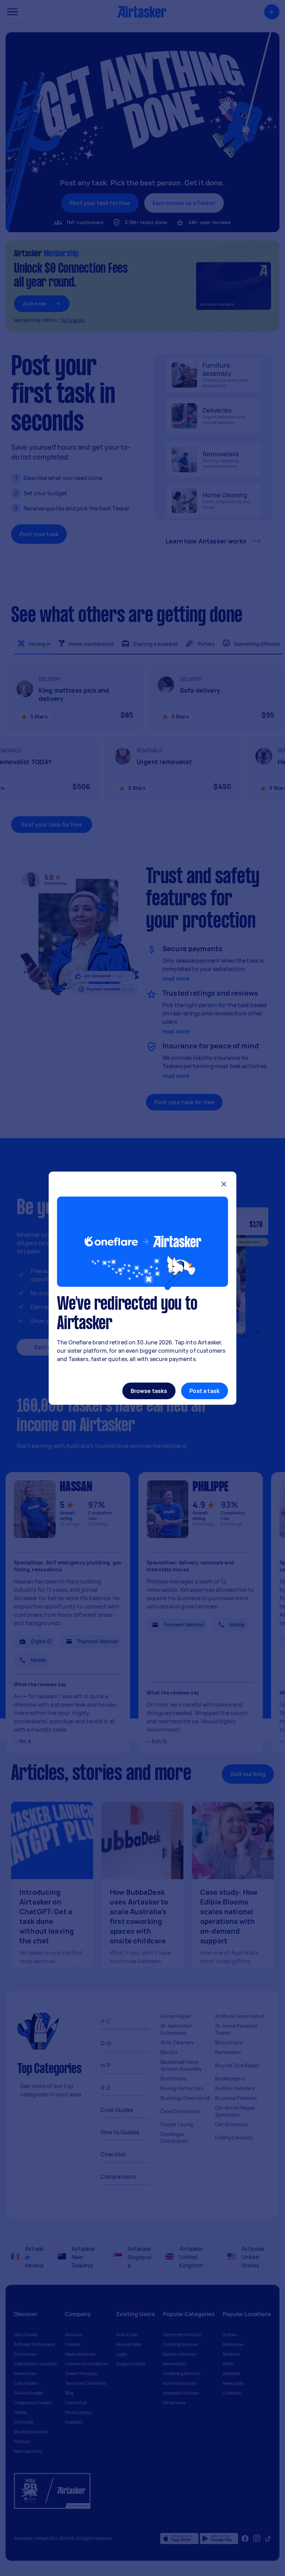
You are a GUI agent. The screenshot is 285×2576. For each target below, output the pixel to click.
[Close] (224, 1185)
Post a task (205, 1391)
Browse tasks (149, 1391)
